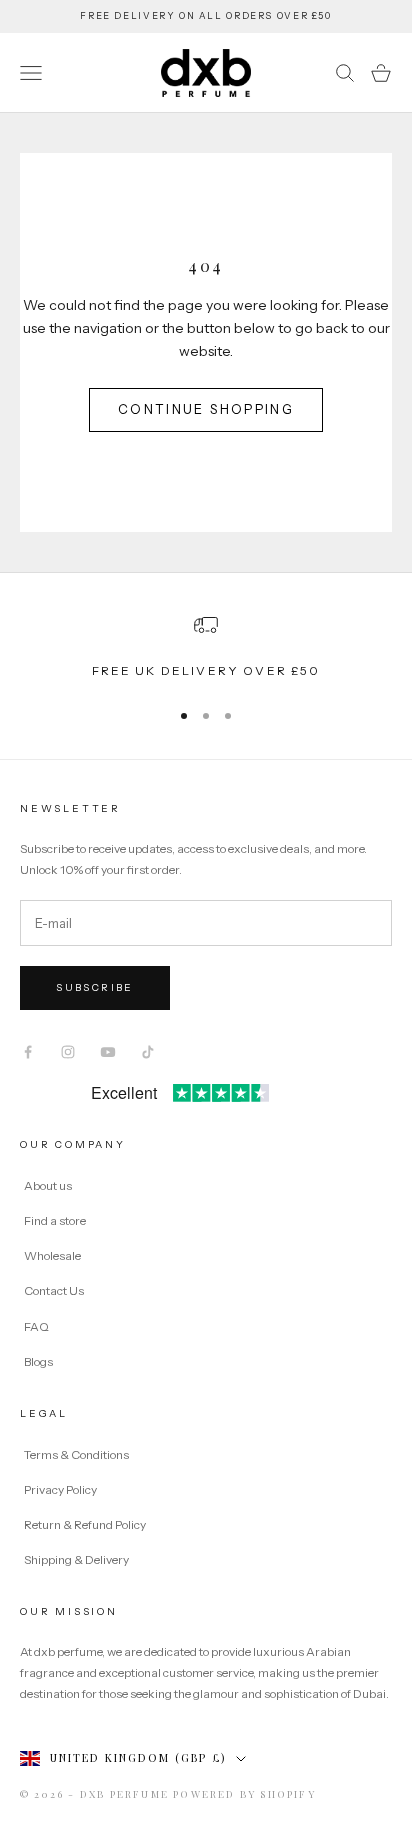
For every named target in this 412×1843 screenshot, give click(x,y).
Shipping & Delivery (76, 1559)
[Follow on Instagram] (68, 1052)
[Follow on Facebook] (28, 1052)
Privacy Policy (61, 1489)
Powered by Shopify (244, 1794)
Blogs (38, 1361)
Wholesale (52, 1255)
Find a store (55, 1220)
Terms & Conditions (77, 1454)
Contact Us (54, 1290)
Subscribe (95, 987)
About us (48, 1185)
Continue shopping (206, 409)
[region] (206, 647)
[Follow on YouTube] (108, 1052)
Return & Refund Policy (86, 1524)
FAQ (36, 1326)
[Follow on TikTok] (148, 1052)
